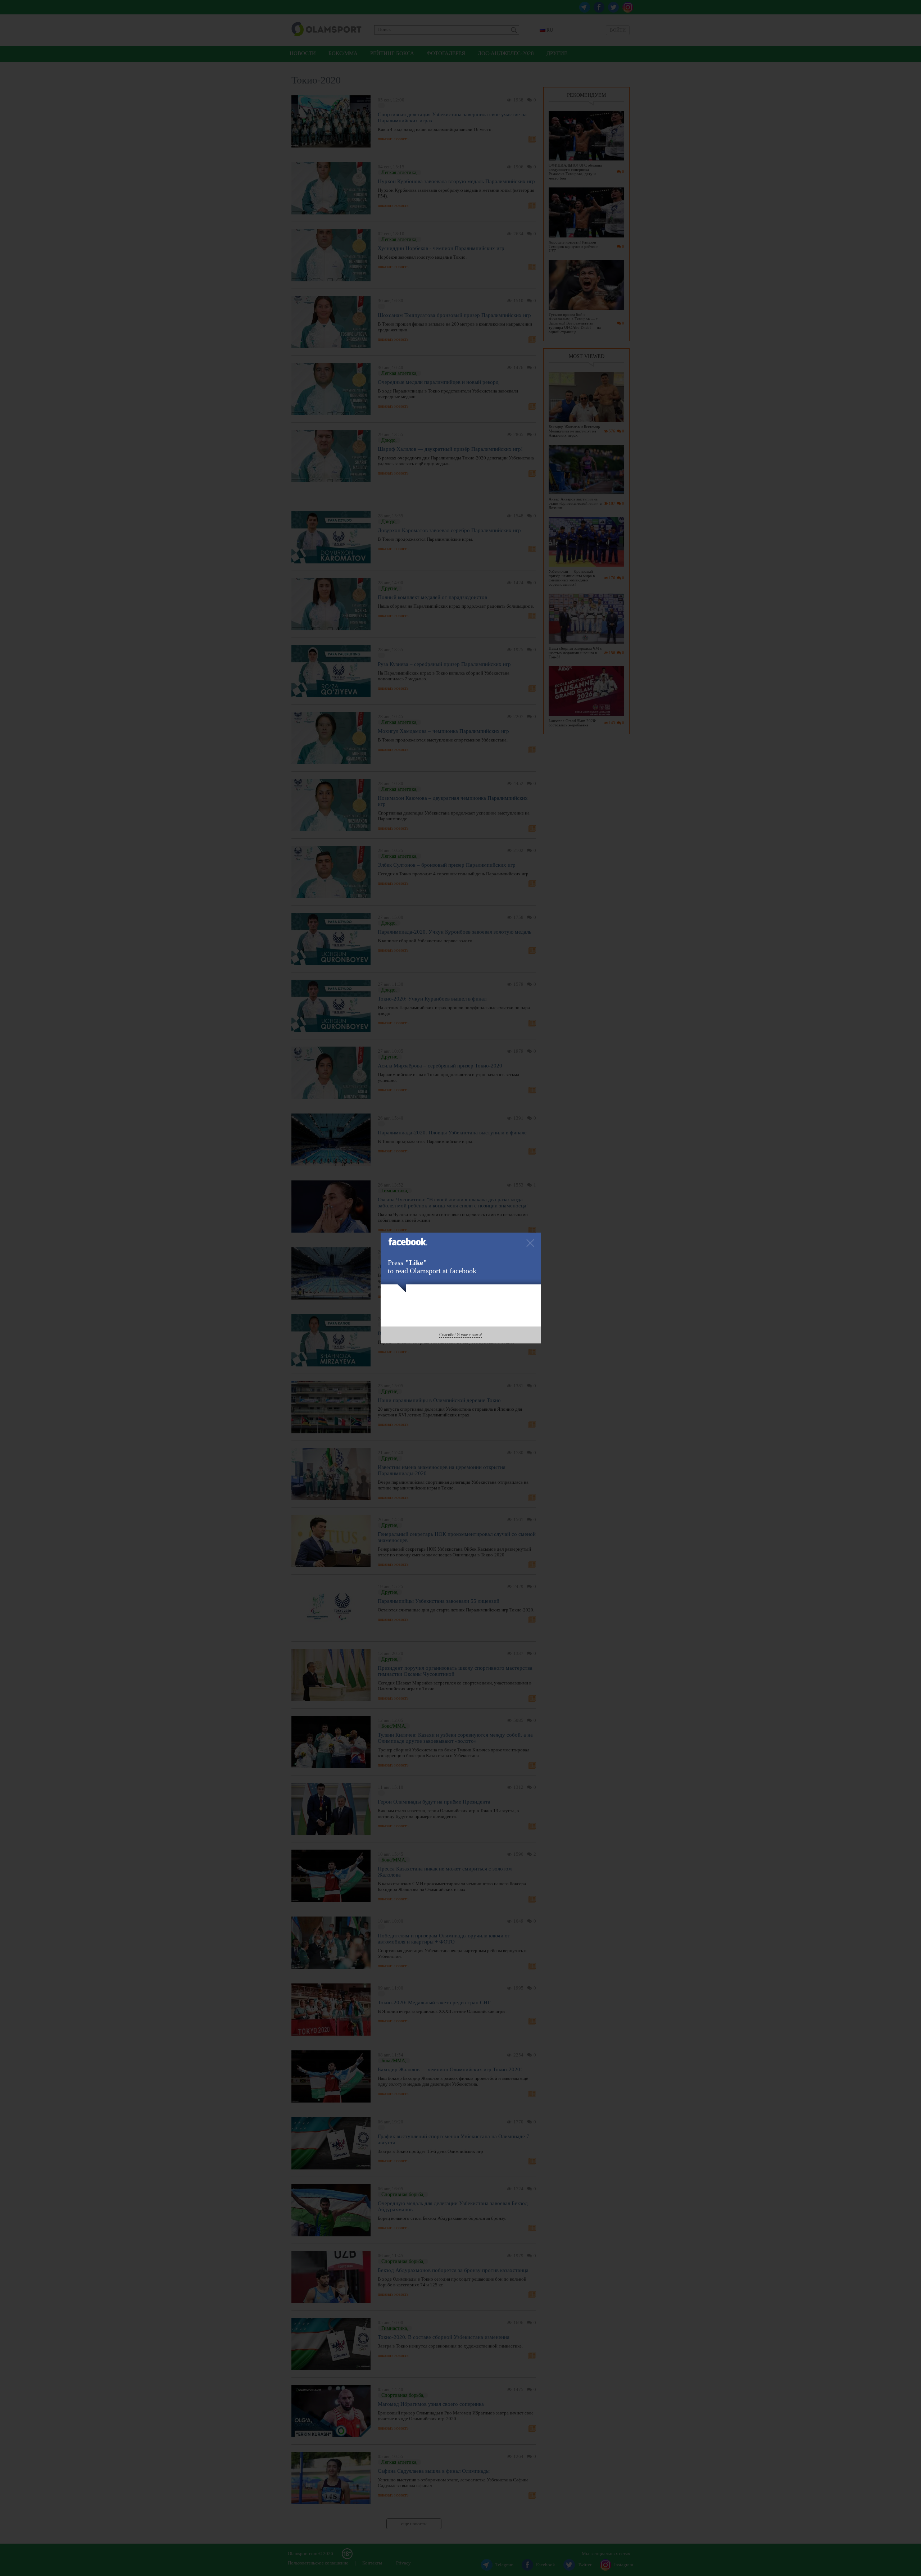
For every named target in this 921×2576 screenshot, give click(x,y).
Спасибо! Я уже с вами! (461, 1335)
